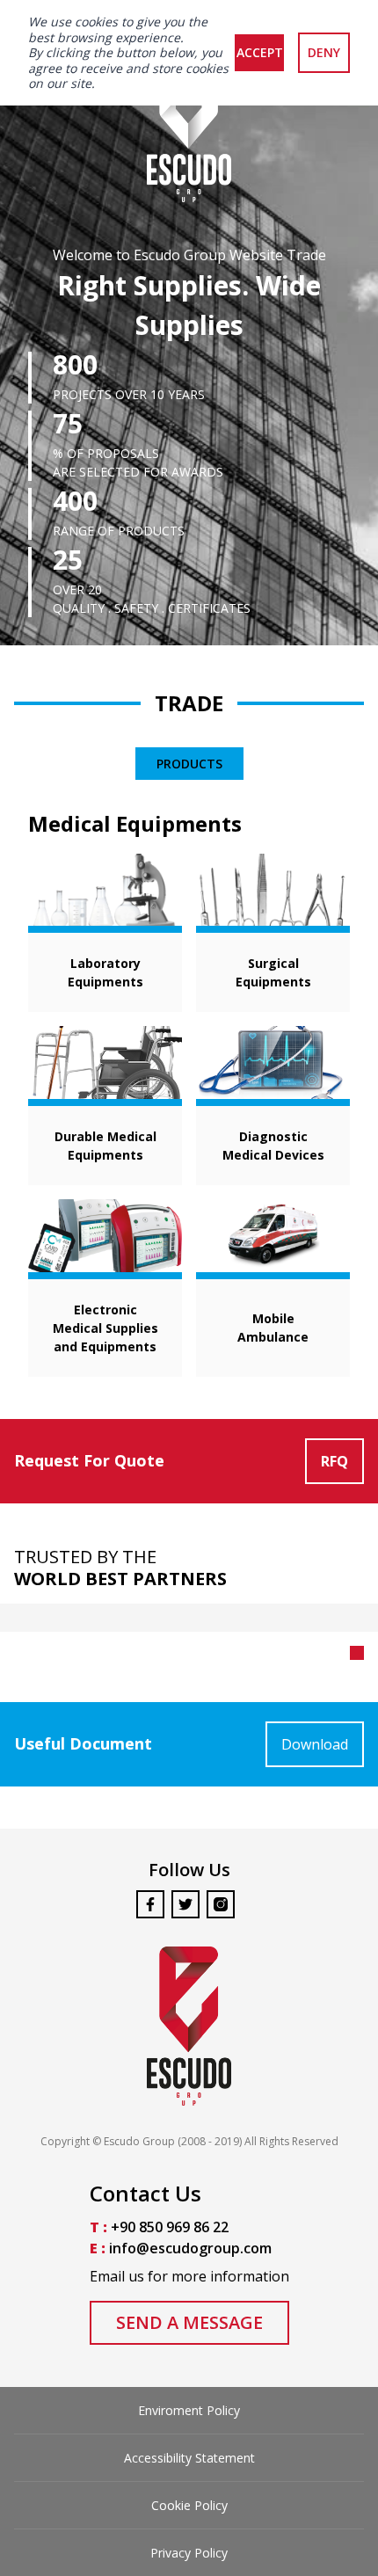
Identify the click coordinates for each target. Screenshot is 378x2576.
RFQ (334, 1461)
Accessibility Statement (189, 2458)
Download (315, 1744)
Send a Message (189, 2322)
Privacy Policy (189, 2553)
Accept (260, 52)
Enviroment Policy (189, 2410)
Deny (324, 52)
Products (189, 764)
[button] (357, 1653)
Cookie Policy (189, 2505)
